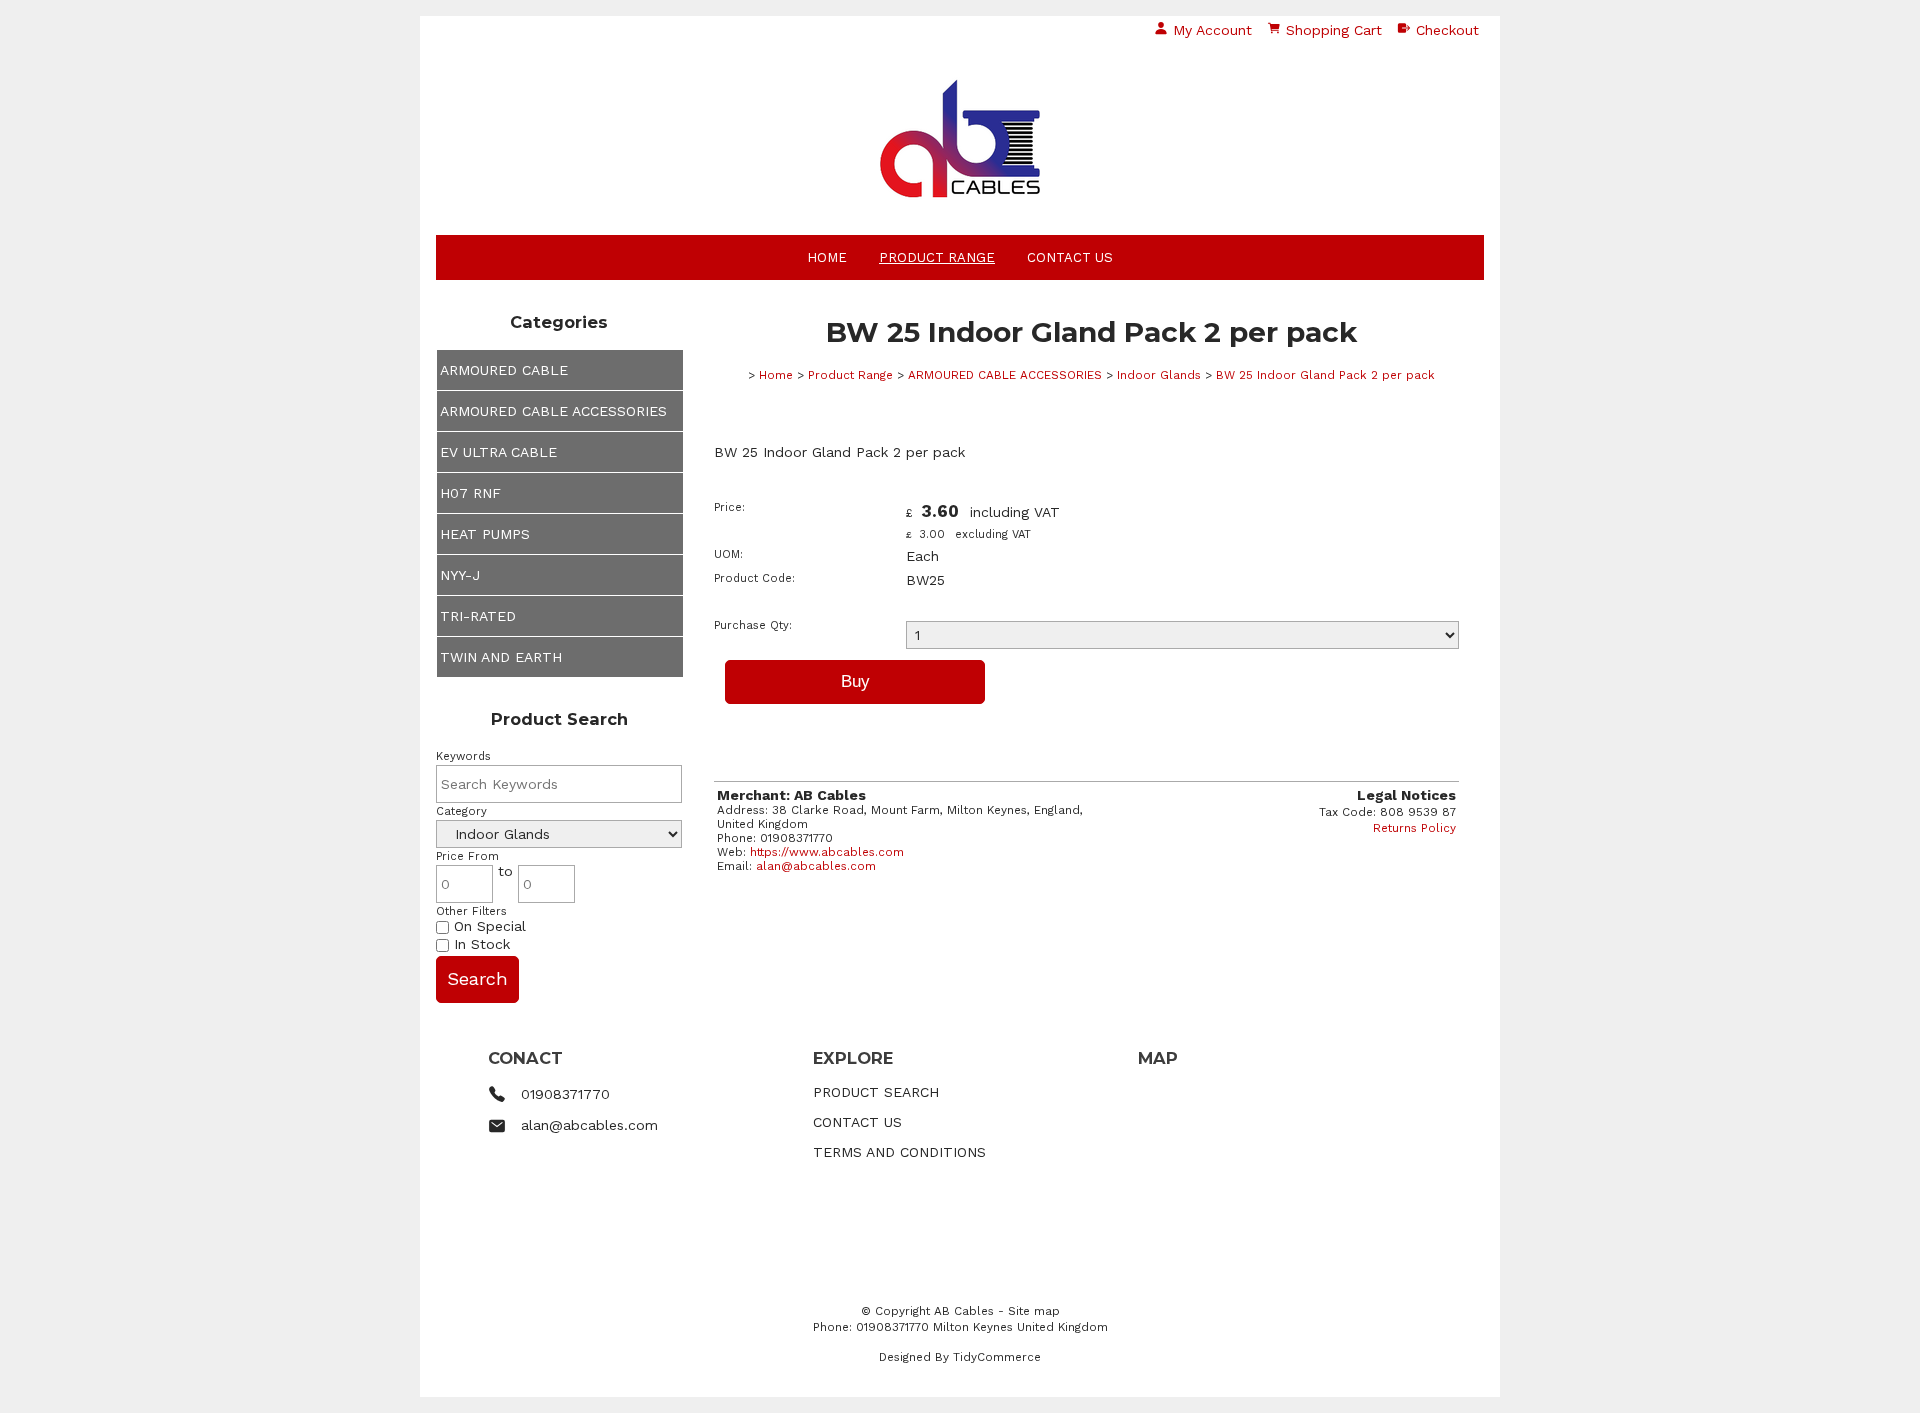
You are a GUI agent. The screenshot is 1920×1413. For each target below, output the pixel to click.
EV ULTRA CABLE (498, 452)
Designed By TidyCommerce (960, 1357)
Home (827, 257)
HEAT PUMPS (485, 534)
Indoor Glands (1159, 375)
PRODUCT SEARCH (876, 1092)
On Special (487, 926)
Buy (855, 681)
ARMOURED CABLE (504, 370)
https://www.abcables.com (827, 852)
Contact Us (1070, 257)
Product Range (937, 257)
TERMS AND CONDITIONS (899, 1152)
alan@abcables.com (816, 866)
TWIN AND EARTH (501, 657)
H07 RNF (470, 493)
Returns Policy (1414, 828)
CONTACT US (857, 1122)
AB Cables (964, 1311)
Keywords (463, 756)
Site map (1034, 1311)
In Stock (479, 944)
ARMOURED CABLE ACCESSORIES (553, 411)
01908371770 (565, 1094)
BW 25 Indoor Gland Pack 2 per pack (1325, 375)
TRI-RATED (478, 616)
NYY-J (460, 575)
